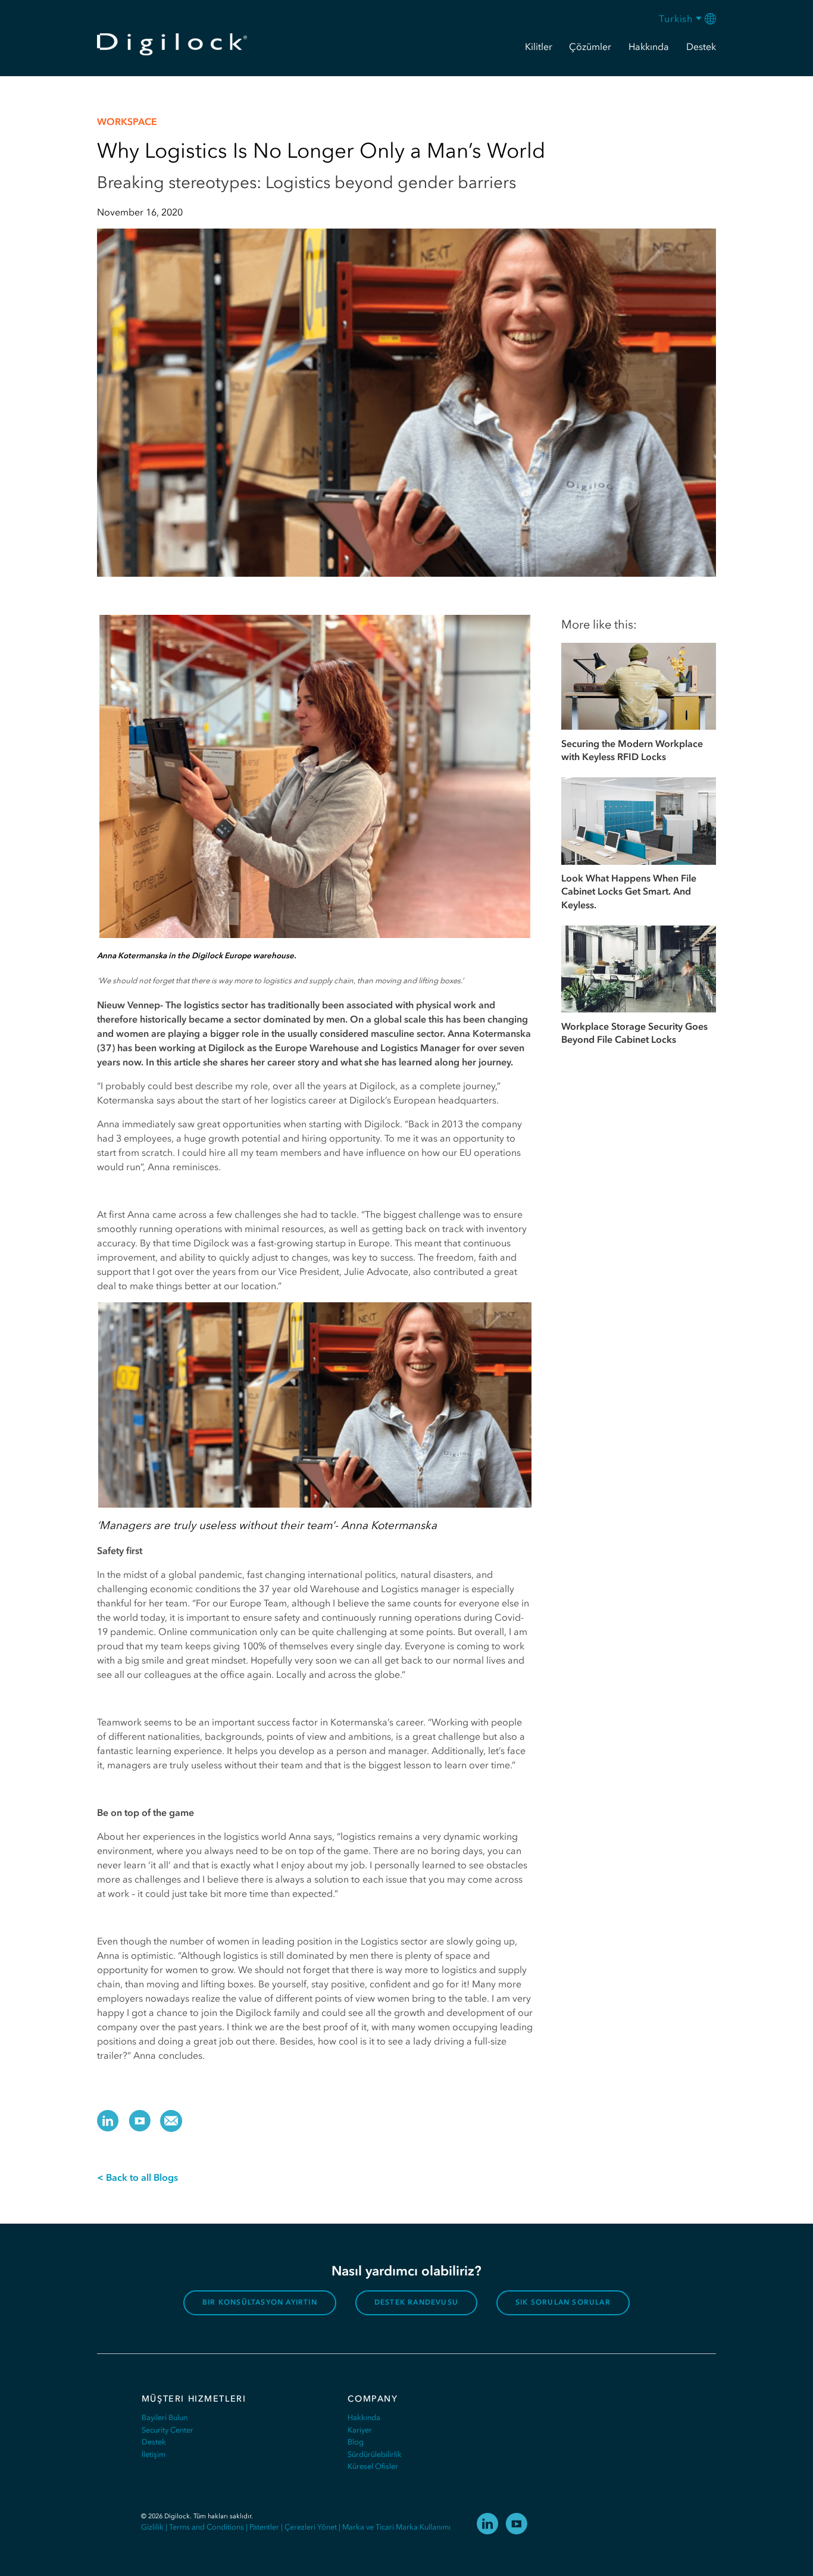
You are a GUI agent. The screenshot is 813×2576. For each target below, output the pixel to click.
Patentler (264, 2527)
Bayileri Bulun (165, 2417)
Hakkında (364, 2417)
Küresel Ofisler (373, 2466)
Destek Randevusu (416, 2302)
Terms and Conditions (207, 2527)
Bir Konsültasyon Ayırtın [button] (260, 2302)
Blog (356, 2442)
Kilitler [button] (539, 46)
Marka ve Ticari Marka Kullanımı (396, 2527)
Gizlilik (152, 2527)
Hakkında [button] (649, 46)
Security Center (168, 2430)
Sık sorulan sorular (563, 2302)
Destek (154, 2442)
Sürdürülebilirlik (375, 2454)
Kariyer (360, 2430)
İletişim (154, 2454)
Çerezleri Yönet (311, 2527)
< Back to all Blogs (137, 2177)
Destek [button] (701, 46)
